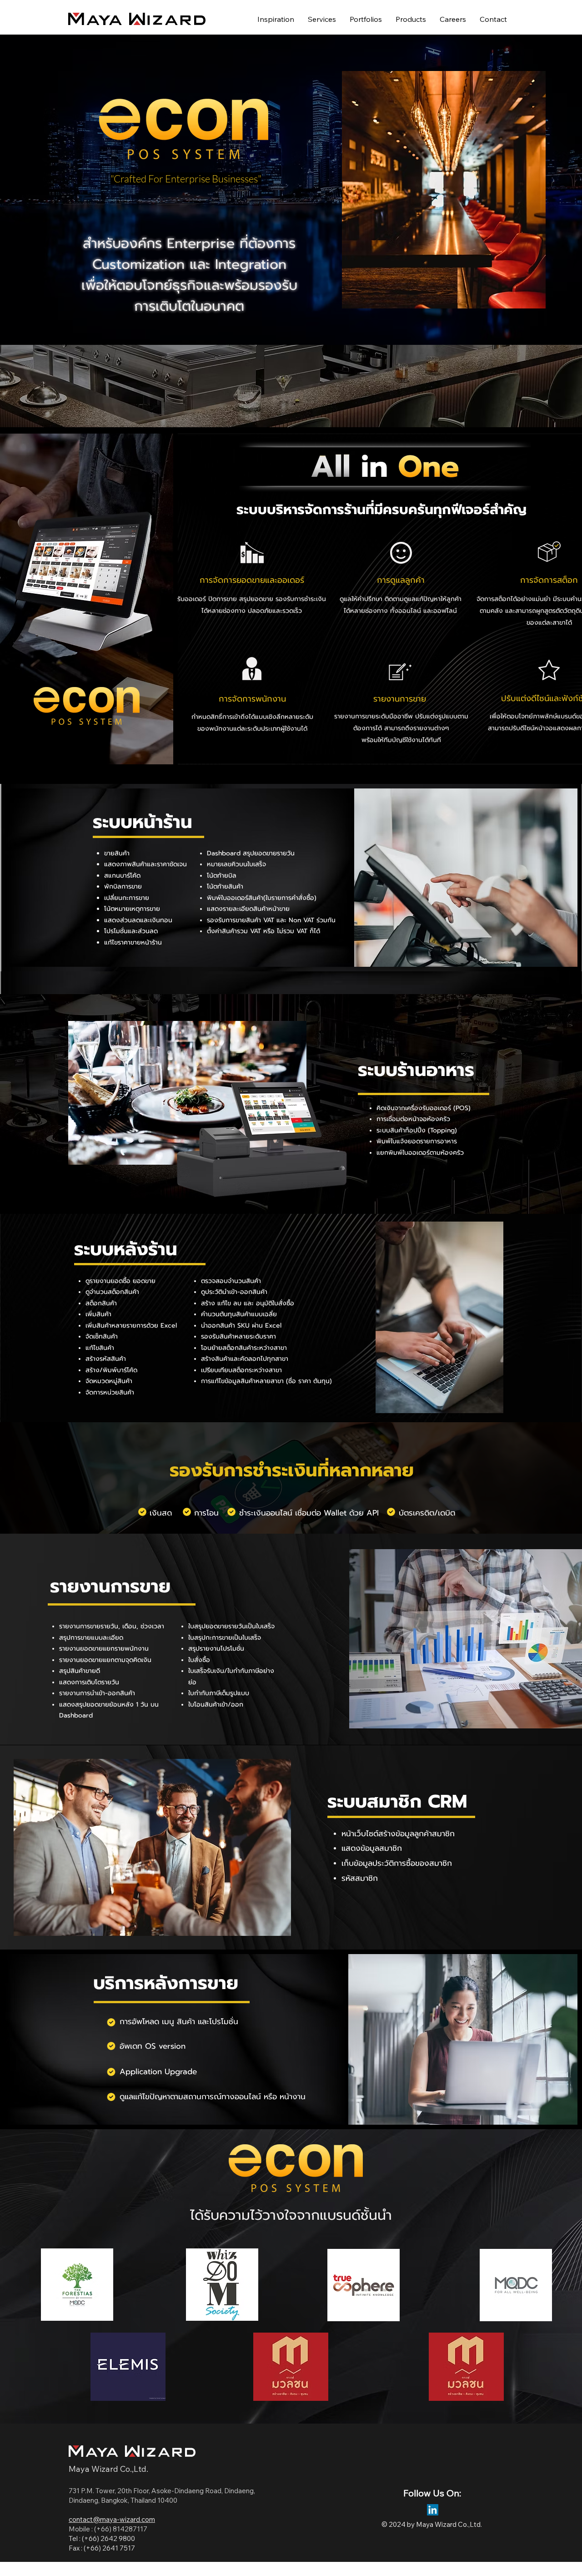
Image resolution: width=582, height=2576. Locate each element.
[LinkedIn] (433, 2510)
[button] (411, 19)
